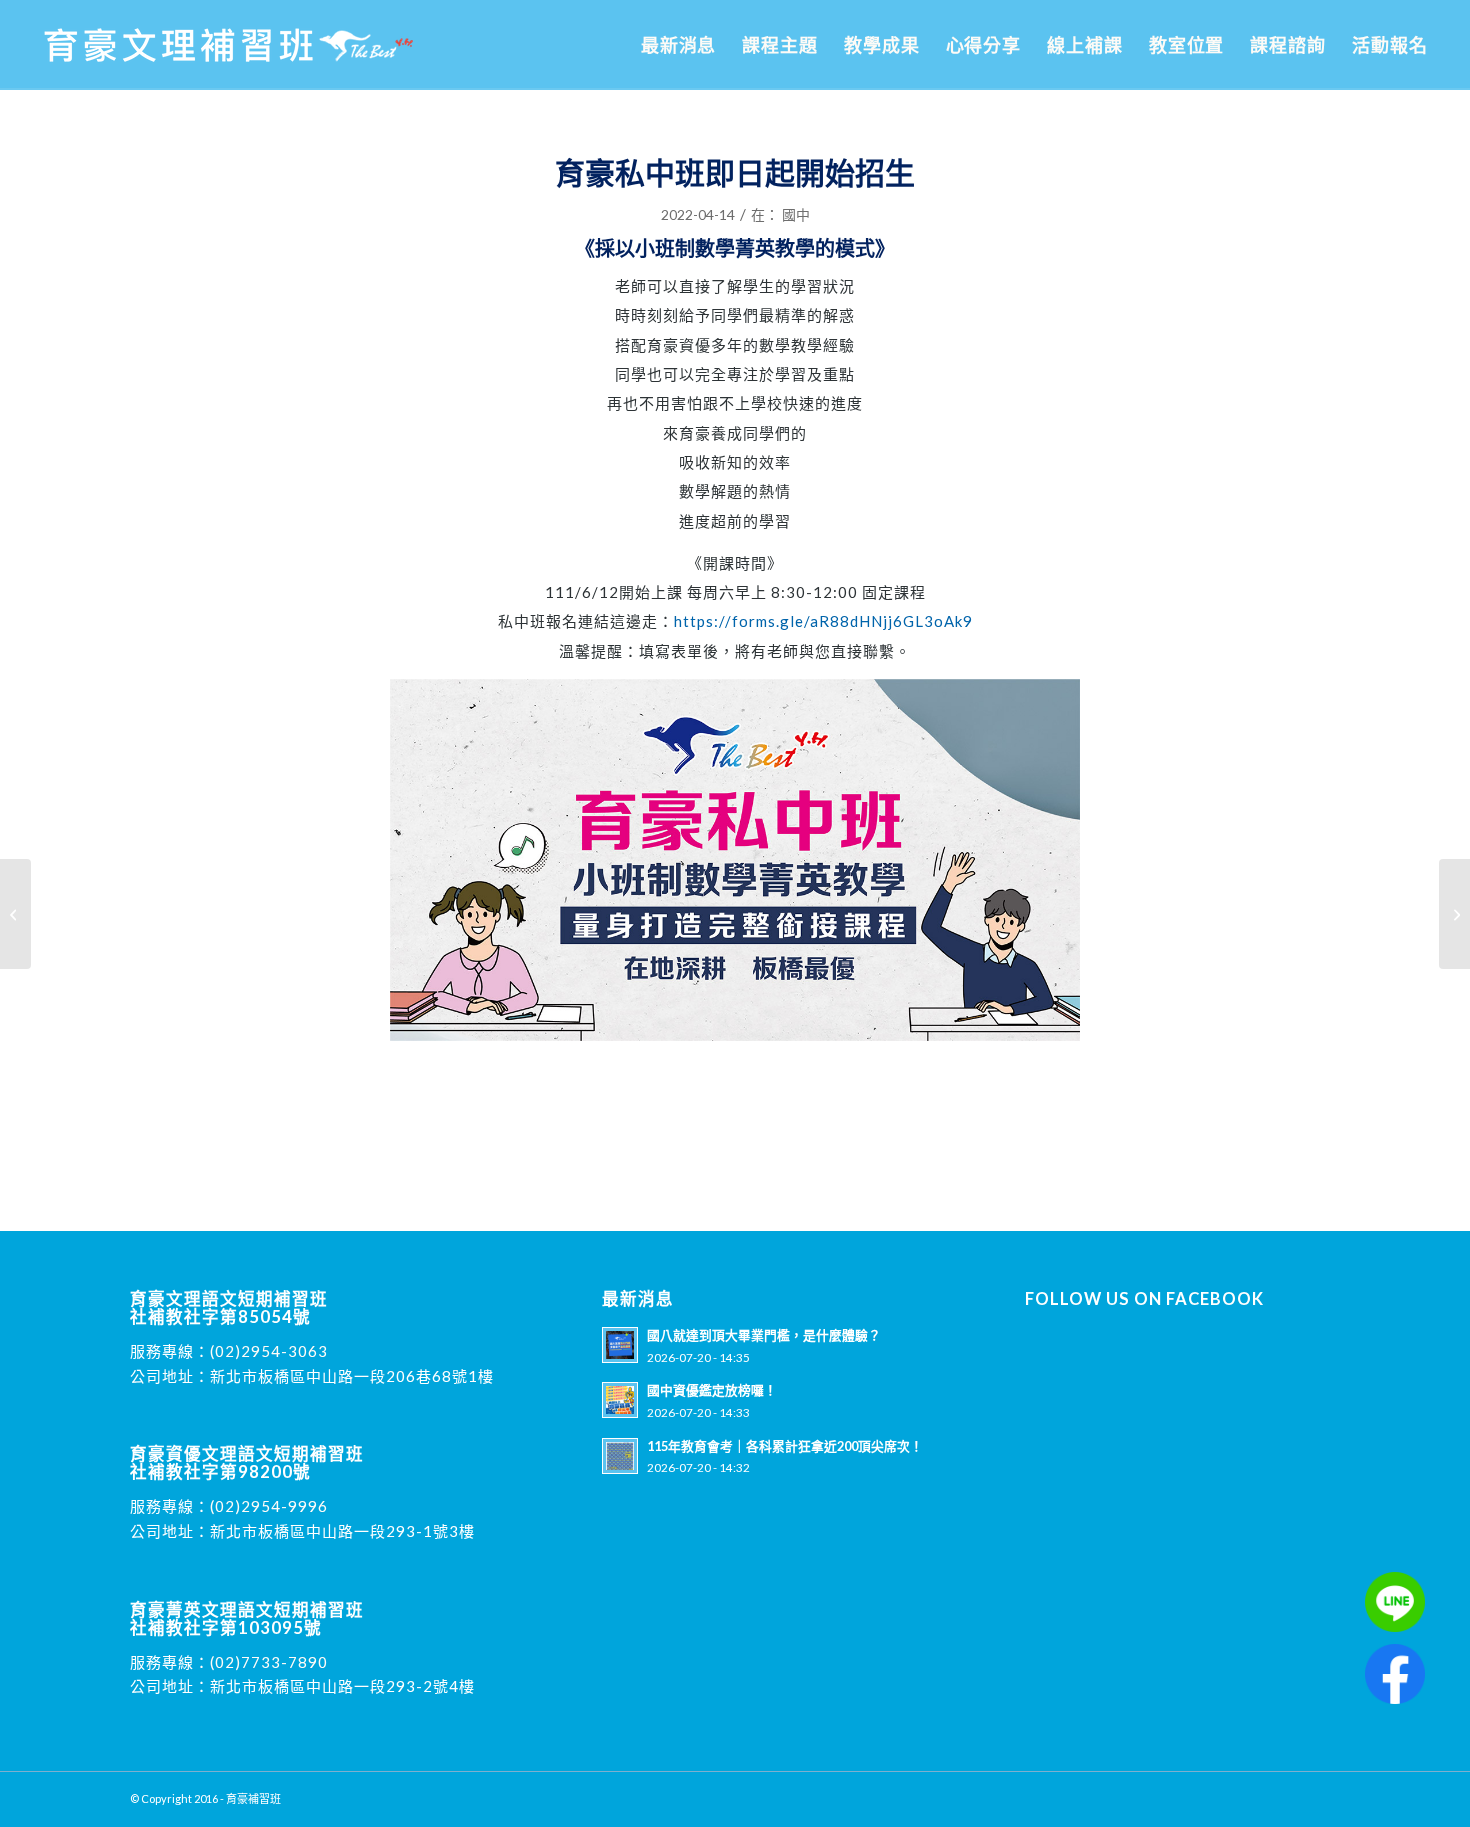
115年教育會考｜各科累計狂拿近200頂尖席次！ (785, 1446)
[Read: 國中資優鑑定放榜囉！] (620, 1400)
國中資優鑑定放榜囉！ (712, 1390)
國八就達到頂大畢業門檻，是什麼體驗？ (764, 1335)
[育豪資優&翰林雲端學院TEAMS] (15, 914)
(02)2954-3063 (269, 1351)
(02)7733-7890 (269, 1662)
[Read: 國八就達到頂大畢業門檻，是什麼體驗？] (620, 1345)
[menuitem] (679, 45)
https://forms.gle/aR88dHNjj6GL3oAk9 (823, 621)
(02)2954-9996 (269, 1506)
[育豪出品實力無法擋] (1454, 914)
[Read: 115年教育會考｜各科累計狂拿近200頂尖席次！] (620, 1456)
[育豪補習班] (229, 45)
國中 (796, 214)
